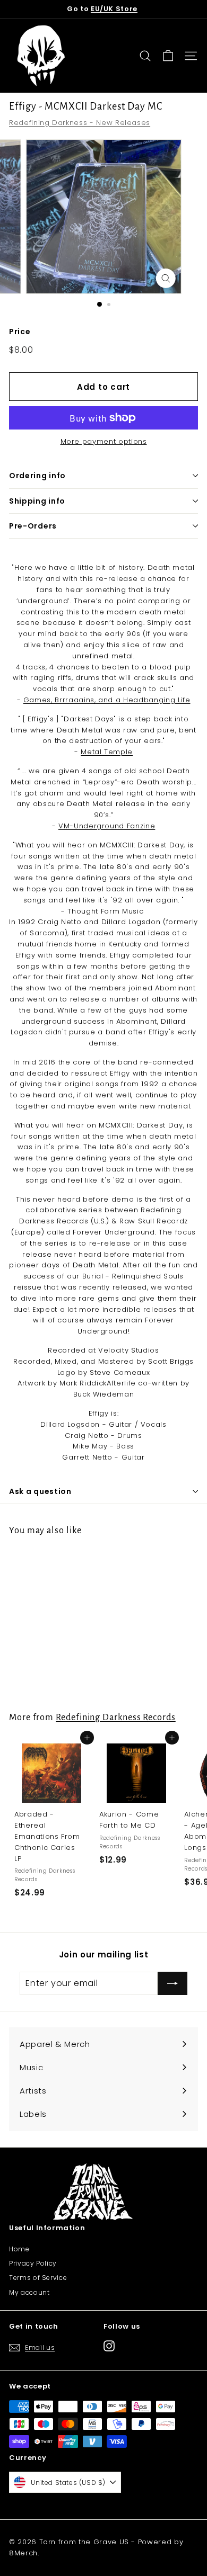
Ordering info (37, 476)
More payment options (104, 441)
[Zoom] (165, 278)
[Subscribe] (172, 1983)
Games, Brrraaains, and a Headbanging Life (107, 700)
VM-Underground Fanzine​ (107, 826)
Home (19, 2249)
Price (20, 332)
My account (29, 2292)
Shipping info (37, 501)
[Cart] (168, 56)
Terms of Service (38, 2278)
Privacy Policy (33, 2263)
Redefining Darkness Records (116, 1717)
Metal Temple (107, 752)
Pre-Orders (33, 526)
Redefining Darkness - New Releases (80, 123)
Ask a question (40, 1491)
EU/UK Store (114, 9)
